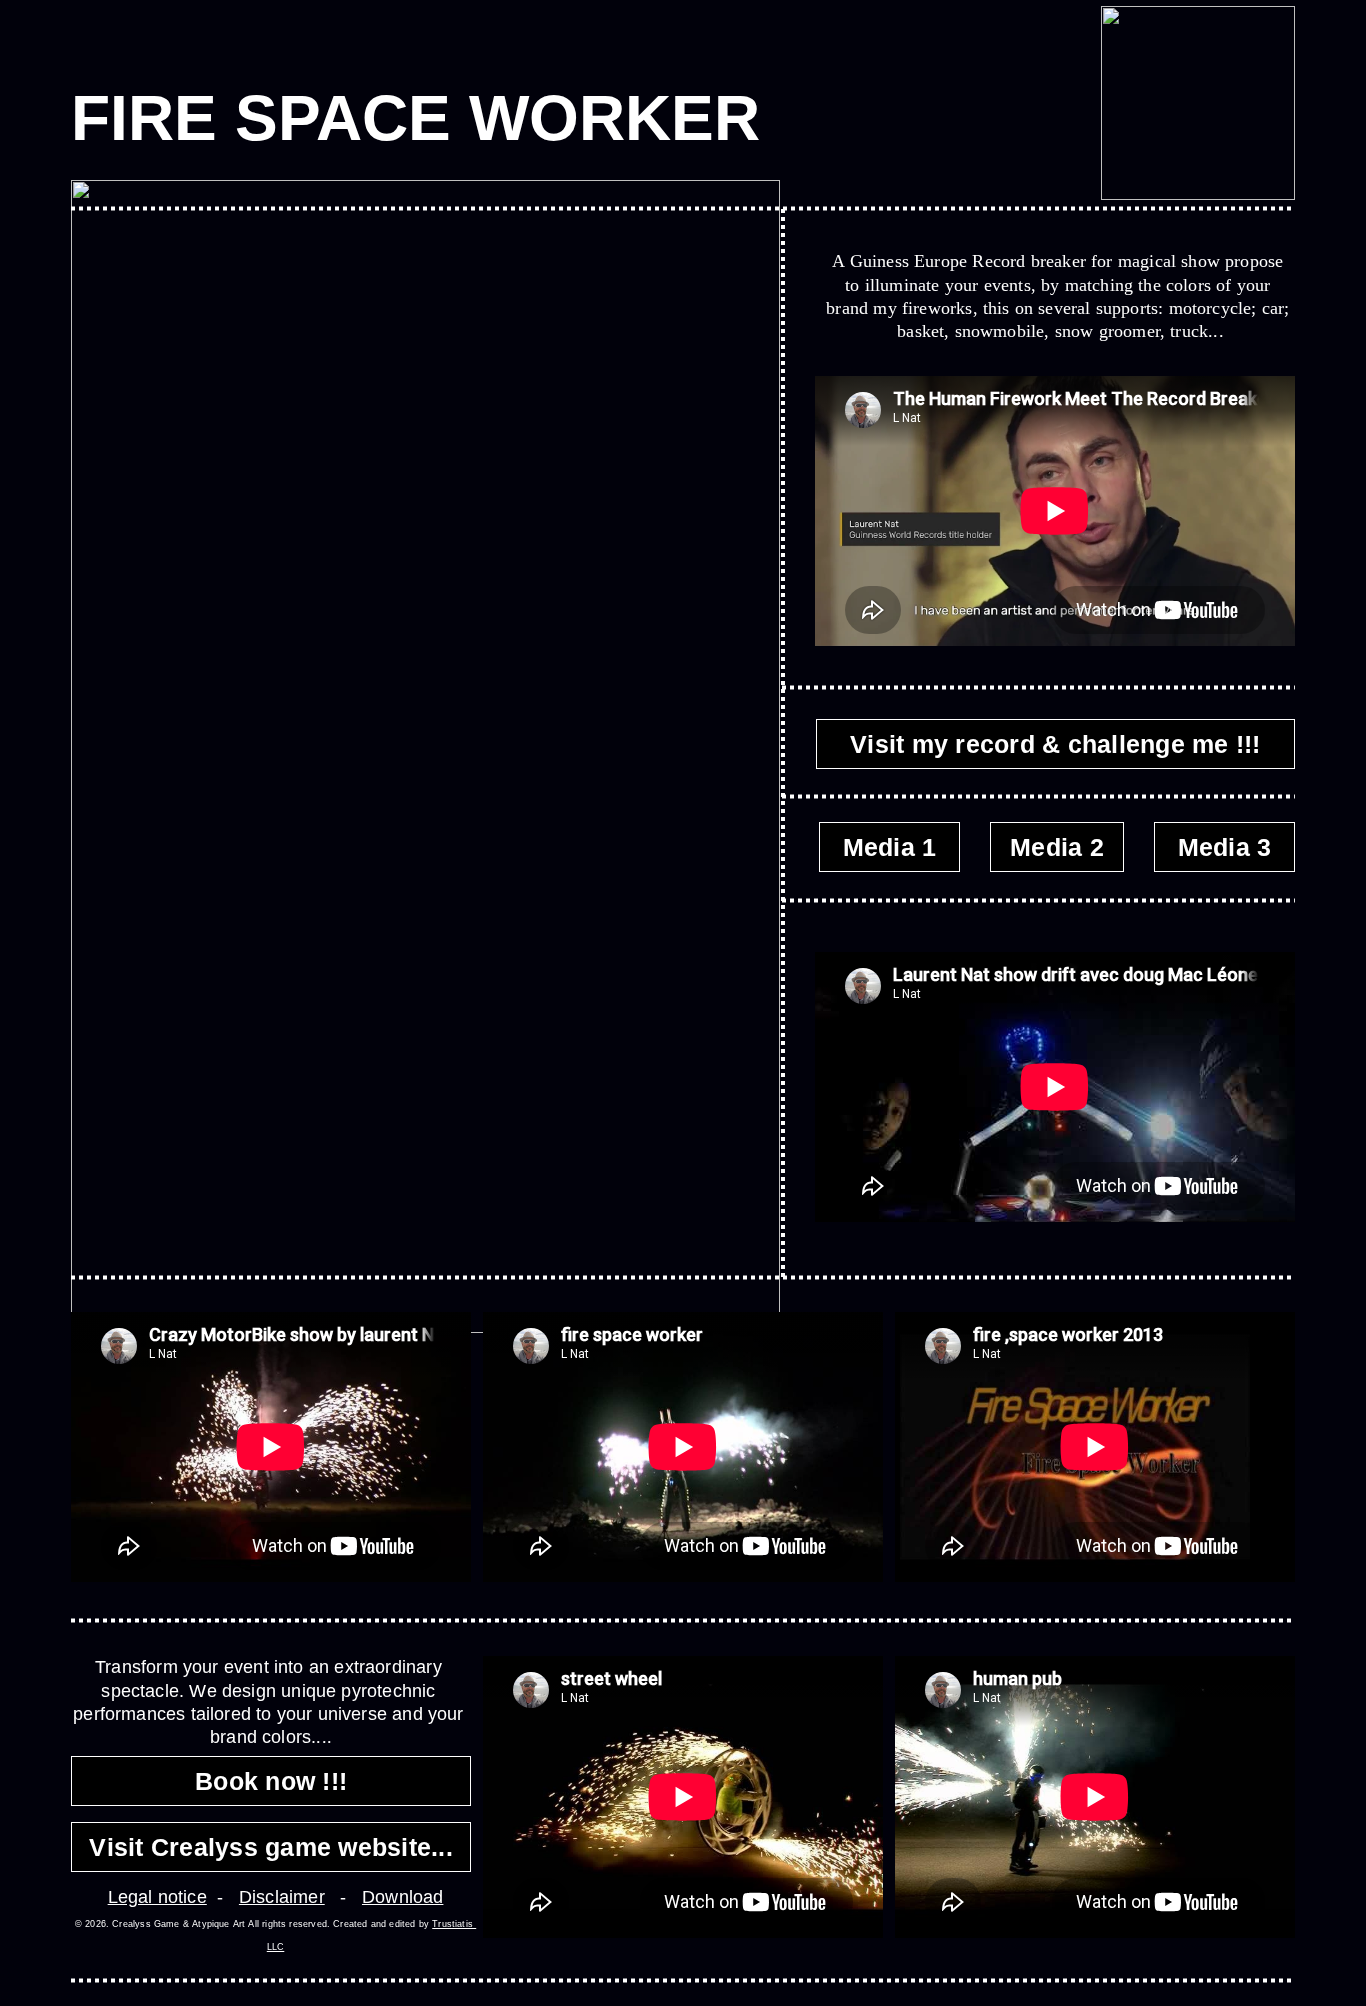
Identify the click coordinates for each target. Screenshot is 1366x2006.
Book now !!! (271, 1781)
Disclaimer (282, 1897)
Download (402, 1897)
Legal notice (157, 1897)
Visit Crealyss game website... (271, 1847)
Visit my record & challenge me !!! (1055, 744)
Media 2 (1057, 847)
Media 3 (1225, 847)
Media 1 (890, 847)
